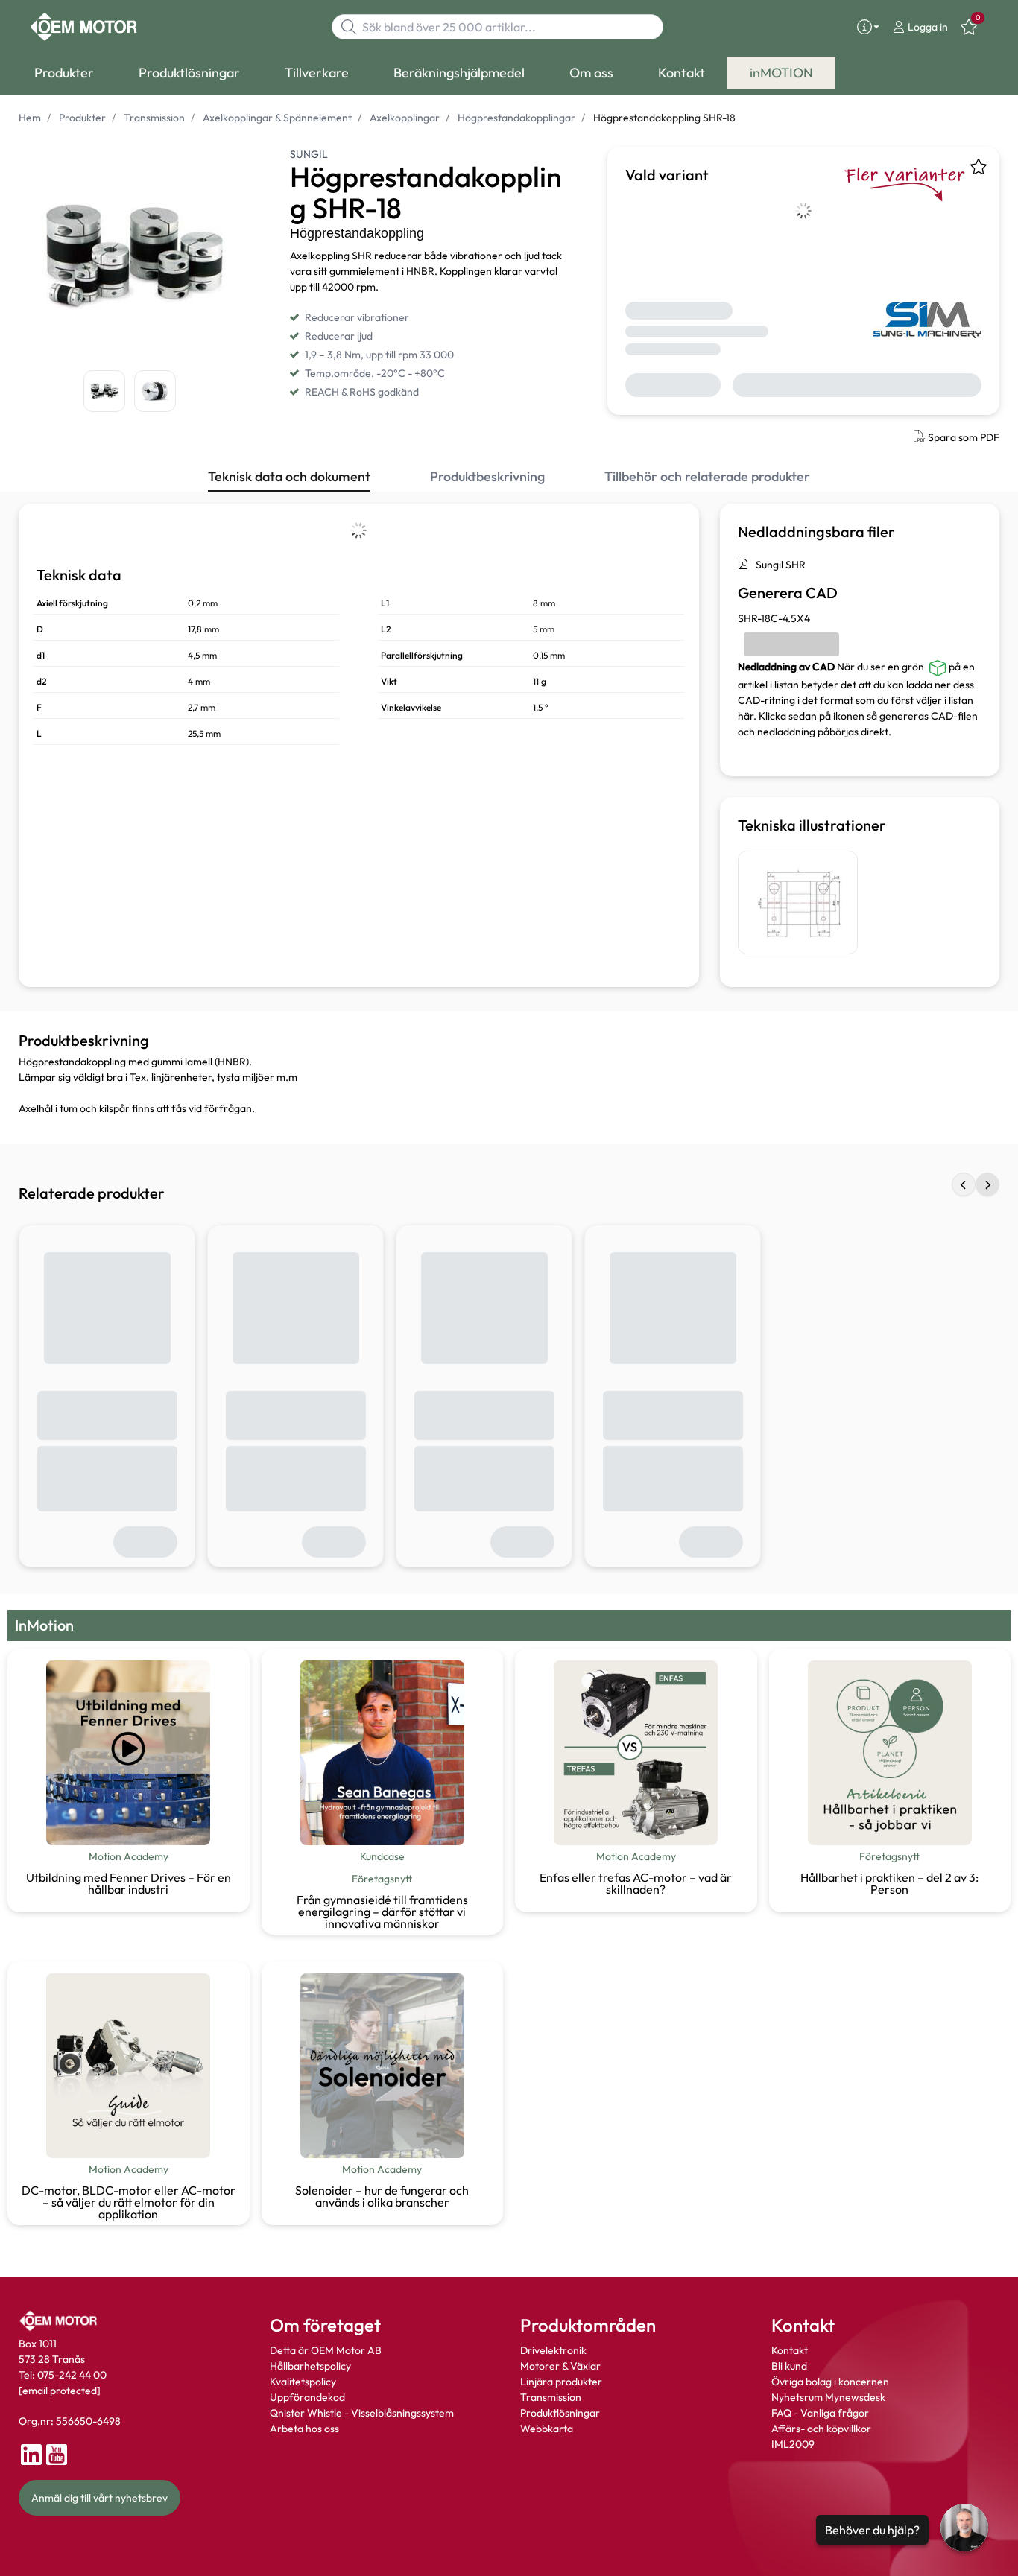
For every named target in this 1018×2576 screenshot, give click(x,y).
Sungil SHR (781, 565)
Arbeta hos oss (304, 2429)
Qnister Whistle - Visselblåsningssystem (362, 2413)
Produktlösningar (560, 2413)
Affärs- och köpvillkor (821, 2429)
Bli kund (789, 2366)
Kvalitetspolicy (303, 2382)
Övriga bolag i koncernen (830, 2382)
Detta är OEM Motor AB (326, 2350)
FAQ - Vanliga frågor (821, 2413)
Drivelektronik (553, 2350)
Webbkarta (547, 2429)
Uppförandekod (307, 2397)
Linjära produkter (561, 2382)
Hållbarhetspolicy (310, 2366)
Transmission (551, 2397)
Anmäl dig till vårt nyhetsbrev (99, 2498)
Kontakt (790, 2350)
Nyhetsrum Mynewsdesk (828, 2397)
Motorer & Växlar (560, 2366)
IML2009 (793, 2444)
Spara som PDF (964, 437)
